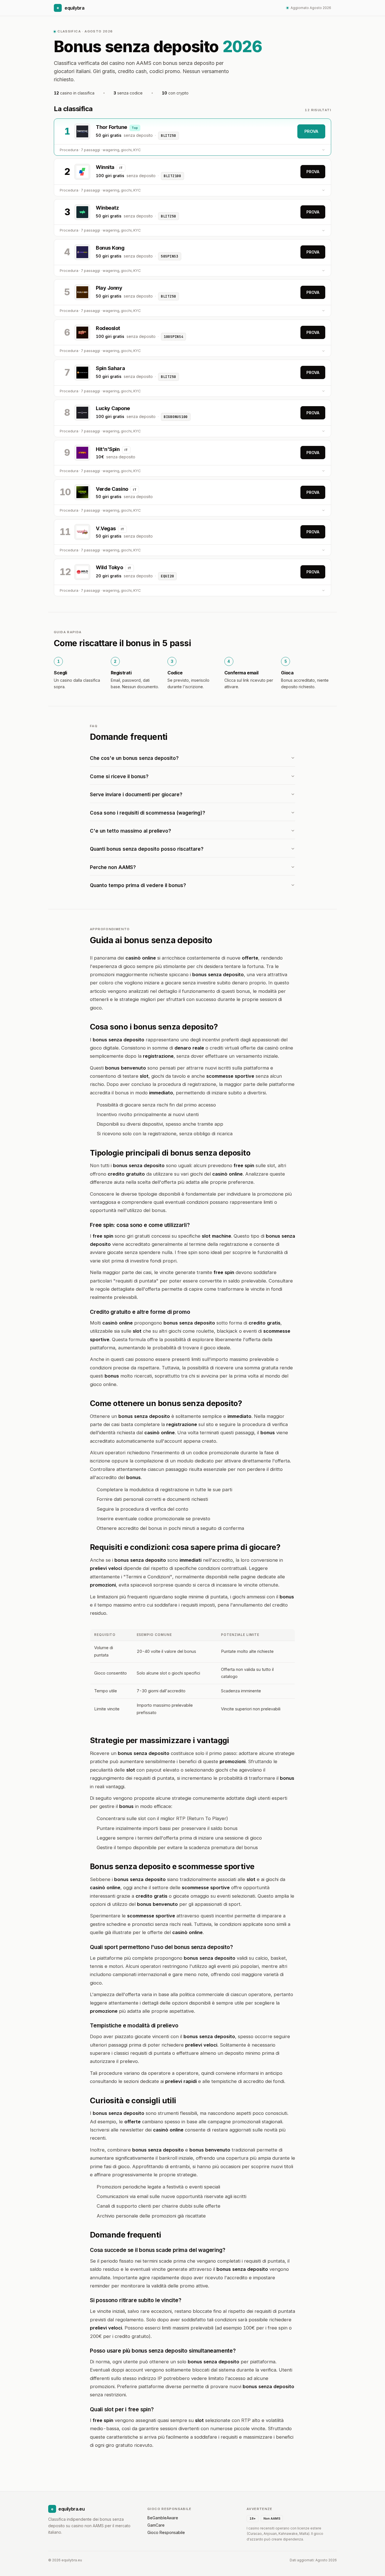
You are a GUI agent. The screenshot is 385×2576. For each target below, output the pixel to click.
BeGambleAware (163, 2518)
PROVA (311, 131)
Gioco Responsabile (166, 2532)
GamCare (156, 2525)
